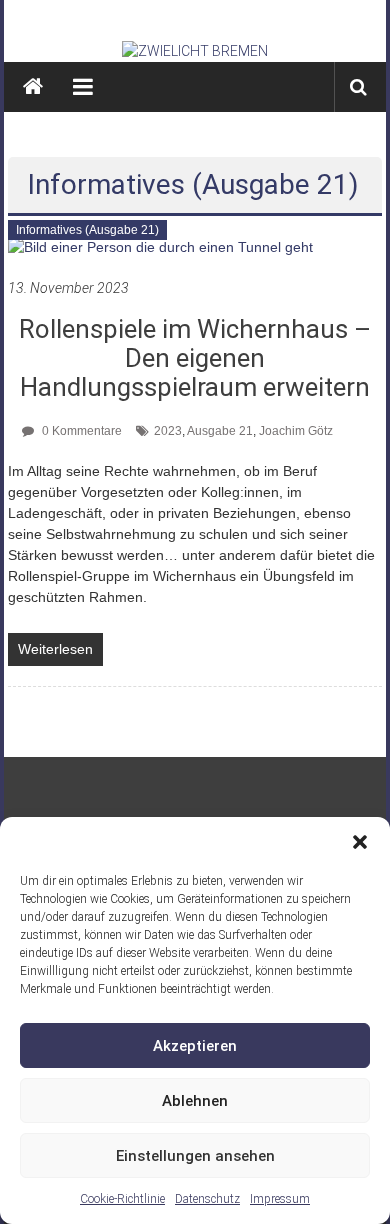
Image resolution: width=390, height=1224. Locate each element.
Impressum (280, 1199)
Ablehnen (195, 1101)
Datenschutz (207, 1199)
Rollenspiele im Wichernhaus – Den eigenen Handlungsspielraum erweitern (195, 358)
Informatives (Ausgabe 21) (87, 230)
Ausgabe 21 (220, 431)
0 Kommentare (80, 431)
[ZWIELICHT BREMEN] (195, 51)
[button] (360, 842)
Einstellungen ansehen (195, 1156)
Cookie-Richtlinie (122, 1199)
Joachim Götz (296, 431)
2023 (168, 431)
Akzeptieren (195, 1046)
